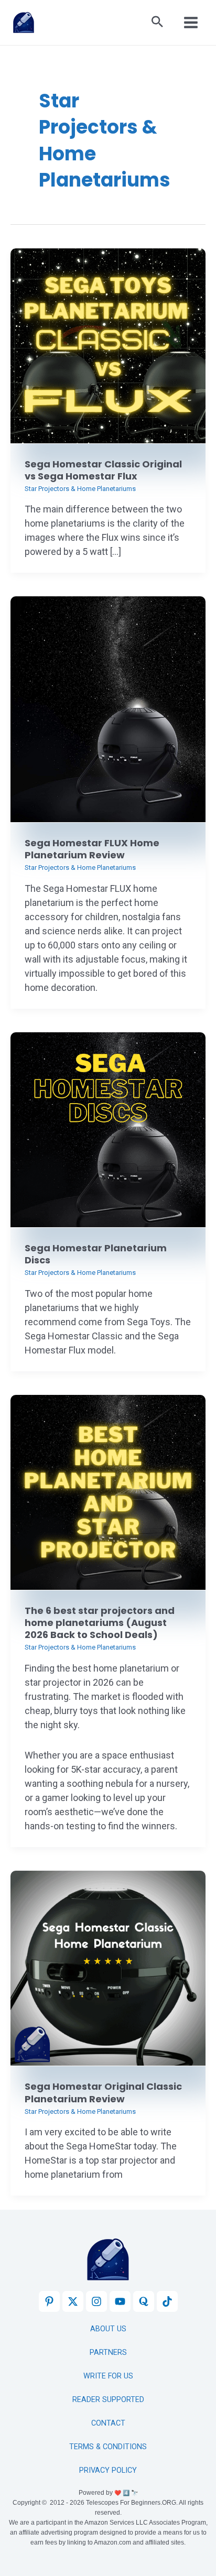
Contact (108, 2423)
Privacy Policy (108, 2470)
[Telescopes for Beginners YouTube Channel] (120, 2301)
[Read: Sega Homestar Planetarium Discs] (108, 1129)
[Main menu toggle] (191, 23)
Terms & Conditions (108, 2447)
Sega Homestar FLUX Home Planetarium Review (92, 849)
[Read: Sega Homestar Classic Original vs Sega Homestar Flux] (108, 345)
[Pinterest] (49, 2301)
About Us (108, 2329)
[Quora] (144, 2301)
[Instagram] (96, 2301)
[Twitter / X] (73, 2301)
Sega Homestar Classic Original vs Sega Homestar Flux (103, 470)
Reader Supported (108, 2400)
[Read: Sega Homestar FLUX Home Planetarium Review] (108, 709)
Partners (108, 2353)
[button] (157, 23)
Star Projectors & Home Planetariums (80, 489)
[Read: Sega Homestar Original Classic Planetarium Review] (108, 1968)
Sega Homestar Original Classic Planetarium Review (103, 2092)
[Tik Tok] (167, 2301)
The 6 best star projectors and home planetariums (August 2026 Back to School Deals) (100, 1623)
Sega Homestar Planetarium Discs (96, 1254)
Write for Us (108, 2376)
